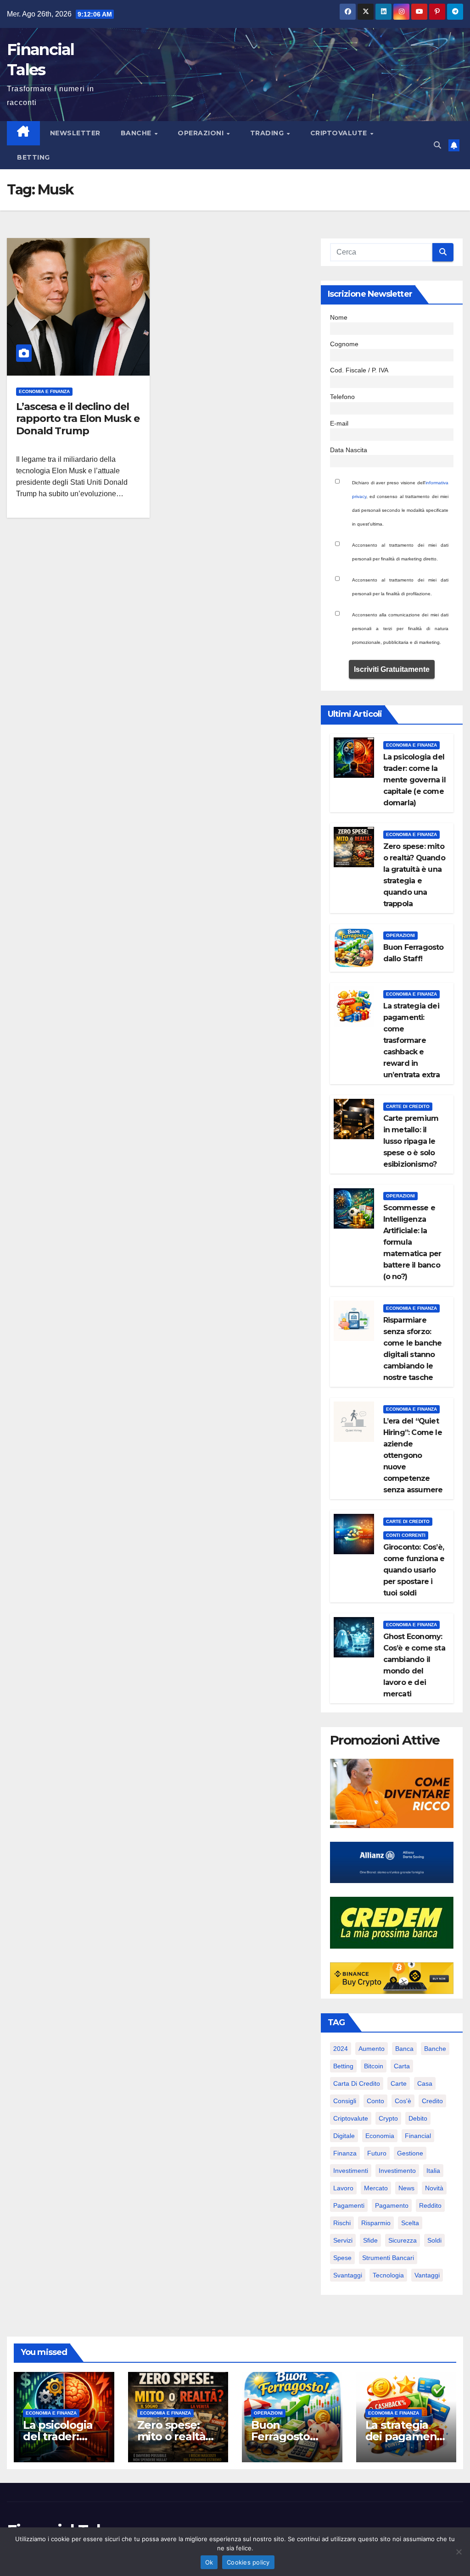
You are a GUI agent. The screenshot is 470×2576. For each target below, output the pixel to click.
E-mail (339, 423)
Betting (34, 157)
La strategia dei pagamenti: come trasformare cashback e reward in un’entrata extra (411, 1040)
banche (435, 2049)
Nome (339, 317)
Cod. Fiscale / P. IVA (359, 370)
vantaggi (427, 2275)
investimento (397, 2171)
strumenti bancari (388, 2258)
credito (432, 2101)
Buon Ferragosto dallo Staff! (280, 2436)
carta (402, 2066)
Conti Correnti (406, 1535)
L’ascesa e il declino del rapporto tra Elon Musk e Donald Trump (78, 419)
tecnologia (388, 2275)
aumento (372, 2049)
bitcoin (374, 2066)
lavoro (343, 2188)
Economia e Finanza (44, 391)
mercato (376, 2188)
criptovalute (351, 2118)
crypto (388, 2118)
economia (380, 2136)
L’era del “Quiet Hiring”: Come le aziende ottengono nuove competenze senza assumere (413, 1455)
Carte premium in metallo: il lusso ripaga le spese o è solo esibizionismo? (411, 1141)
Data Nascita (349, 450)
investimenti (351, 2171)
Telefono (342, 397)
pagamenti (349, 2205)
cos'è (403, 2101)
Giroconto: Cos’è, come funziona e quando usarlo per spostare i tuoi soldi (414, 1570)
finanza (345, 2153)
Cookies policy (248, 2562)
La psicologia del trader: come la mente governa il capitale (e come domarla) (414, 780)
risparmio (376, 2223)
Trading (268, 133)
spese (342, 2258)
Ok (209, 2562)
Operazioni (202, 133)
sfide (370, 2240)
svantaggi (348, 2275)
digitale (344, 2136)
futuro (377, 2153)
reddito (430, 2205)
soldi (434, 2240)
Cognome (344, 344)
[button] (437, 145)
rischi (342, 2223)
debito (418, 2118)
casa (425, 2083)
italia (433, 2171)
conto (375, 2101)
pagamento (392, 2205)
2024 (341, 2049)
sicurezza (403, 2240)
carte (399, 2083)
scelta (410, 2223)
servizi (343, 2240)
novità (434, 2188)
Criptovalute (340, 133)
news (406, 2188)
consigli (345, 2101)
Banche (137, 133)
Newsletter (75, 133)
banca (404, 2049)
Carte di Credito (408, 1106)
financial (418, 2136)
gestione (410, 2153)
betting (343, 2066)
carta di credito (357, 2083)
